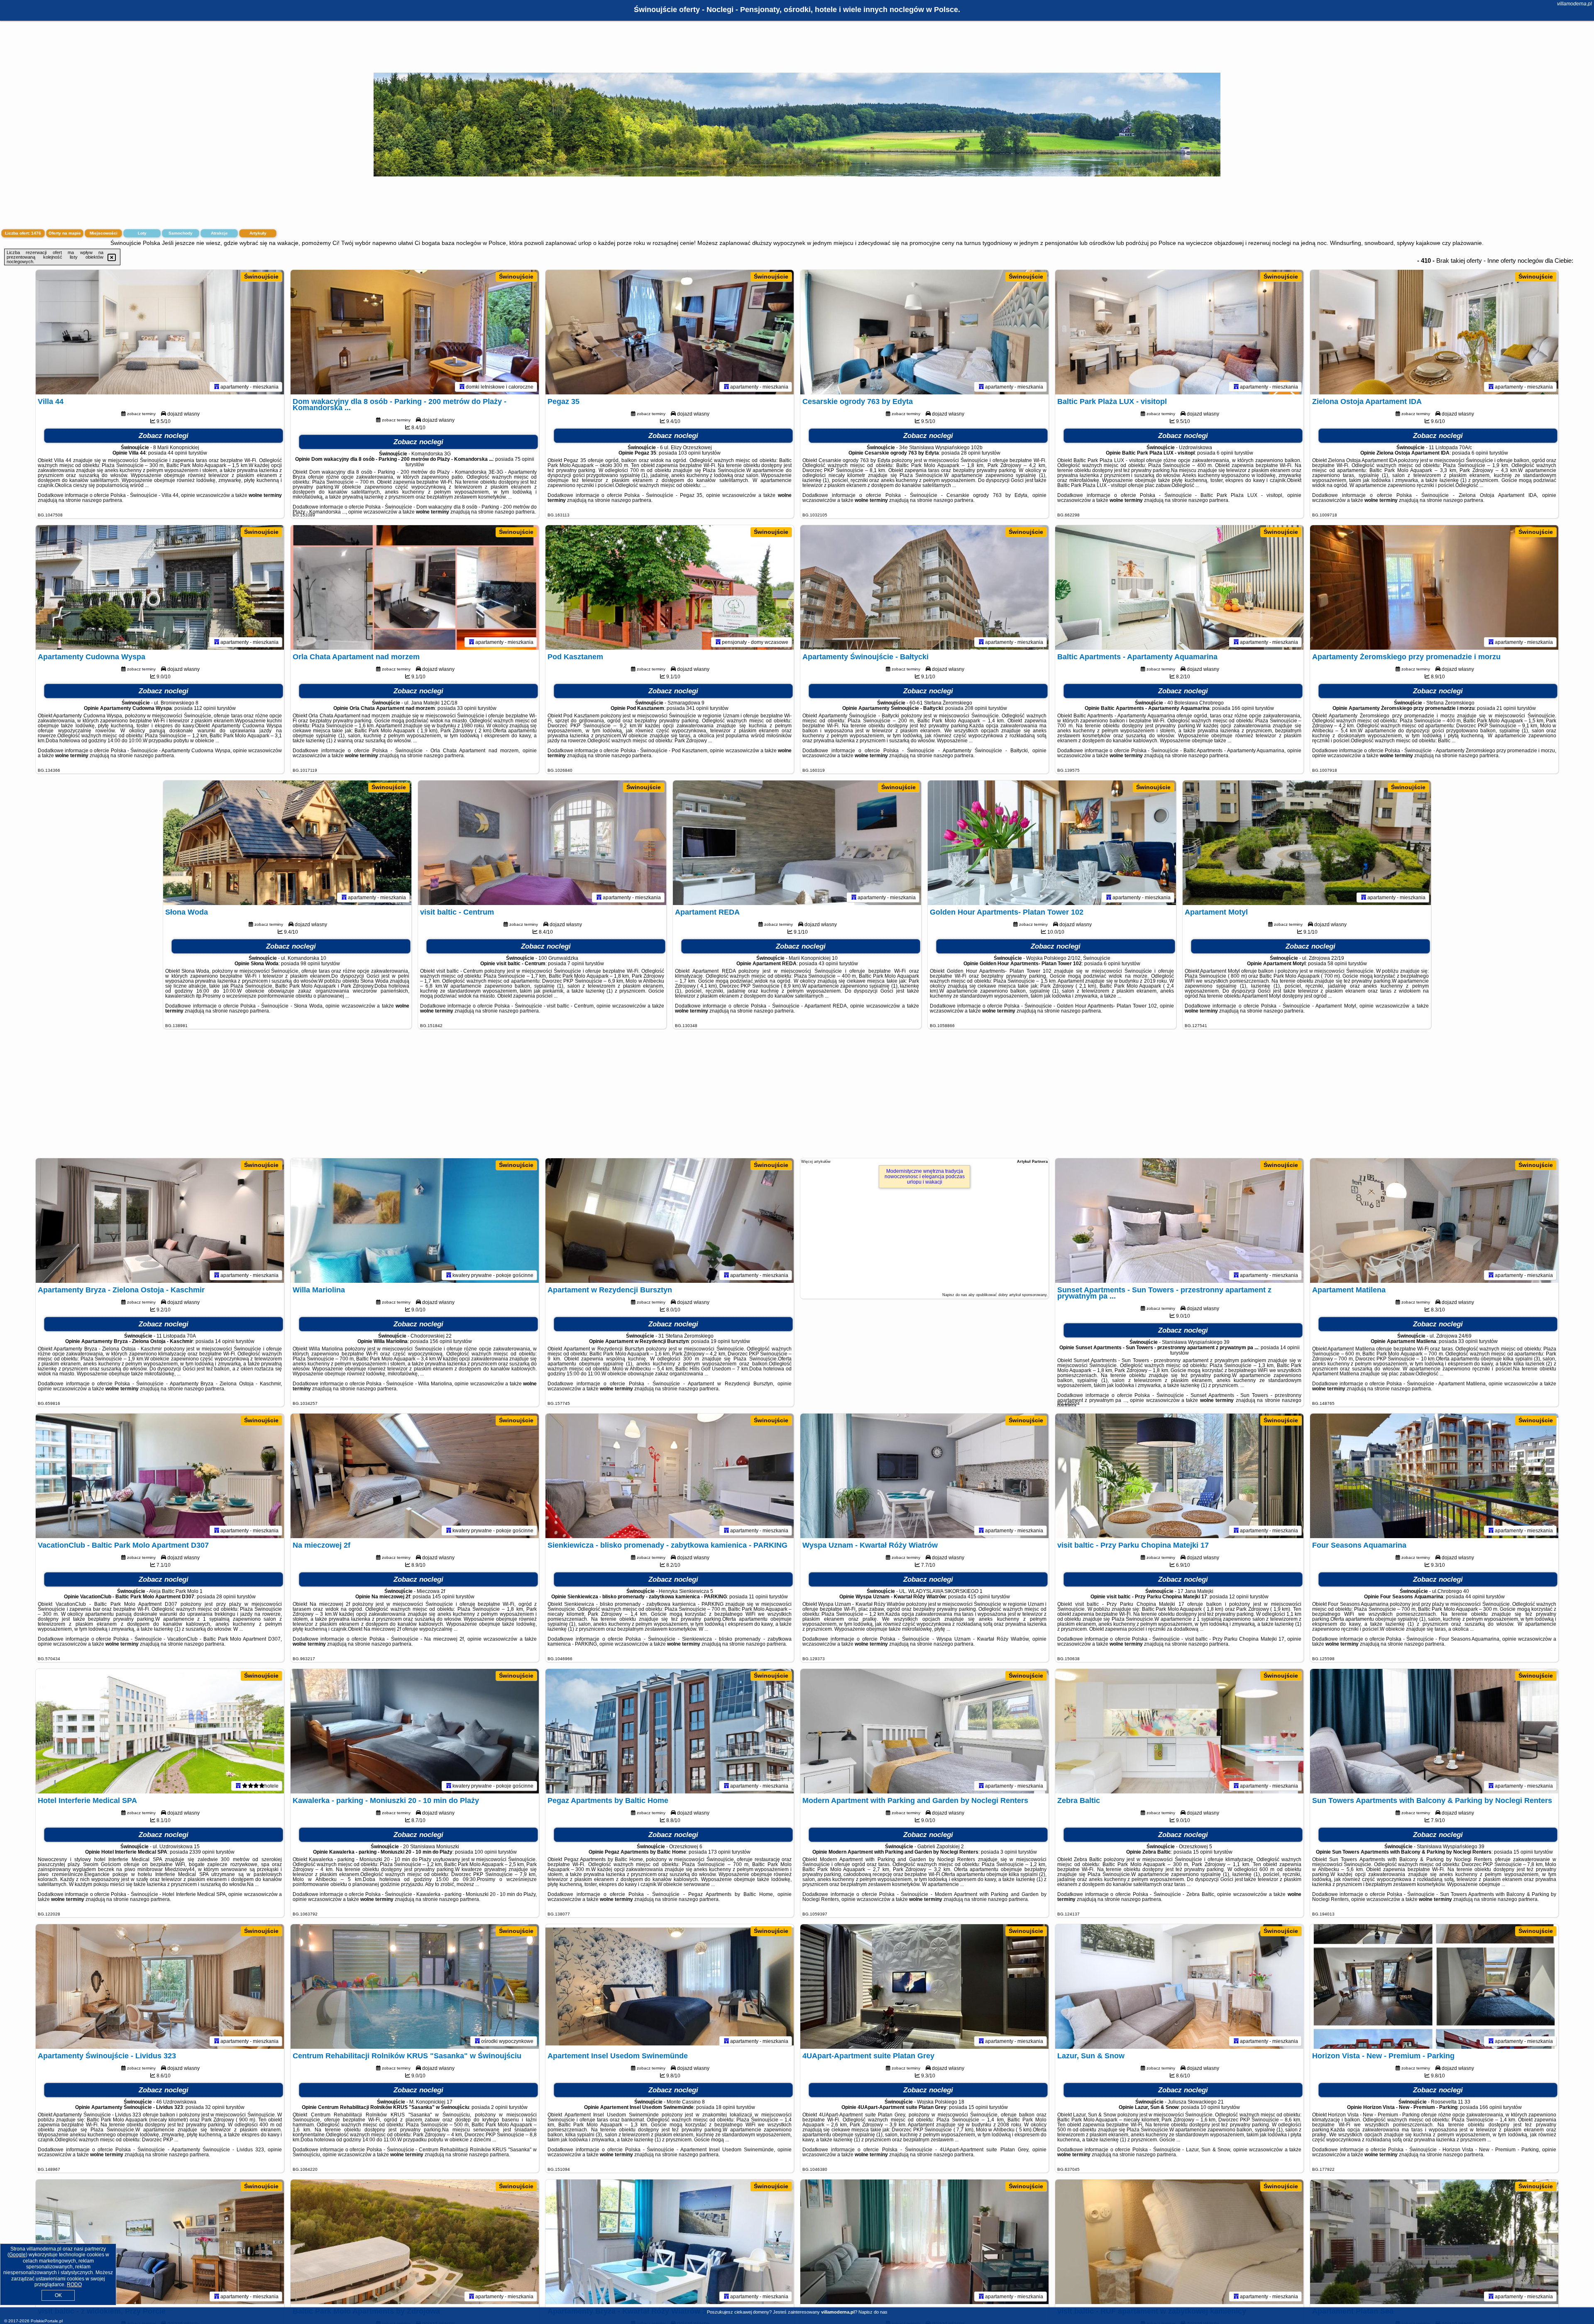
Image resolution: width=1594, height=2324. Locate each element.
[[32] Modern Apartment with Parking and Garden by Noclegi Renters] (924, 1731)
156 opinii (441, 1341)
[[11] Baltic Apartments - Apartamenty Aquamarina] (1179, 587)
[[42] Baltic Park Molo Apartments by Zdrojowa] (415, 2242)
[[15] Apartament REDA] (797, 843)
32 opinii (215, 2107)
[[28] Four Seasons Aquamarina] (1434, 1476)
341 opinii (697, 708)
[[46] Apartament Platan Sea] (1434, 2242)
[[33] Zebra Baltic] (1179, 1731)
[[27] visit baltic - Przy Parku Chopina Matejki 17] (1179, 1476)
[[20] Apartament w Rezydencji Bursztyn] (670, 1221)
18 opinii (725, 2107)
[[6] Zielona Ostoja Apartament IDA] (1434, 332)
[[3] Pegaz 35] (670, 332)
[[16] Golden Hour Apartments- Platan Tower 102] (1052, 843)
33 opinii (467, 708)
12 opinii (1239, 1597)
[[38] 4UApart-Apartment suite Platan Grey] (924, 1986)
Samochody (181, 233)
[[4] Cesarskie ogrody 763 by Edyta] (924, 332)
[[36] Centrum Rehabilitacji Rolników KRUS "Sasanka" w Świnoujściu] (415, 1986)
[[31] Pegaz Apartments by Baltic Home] (670, 1731)
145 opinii (443, 1597)
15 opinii (1203, 1852)
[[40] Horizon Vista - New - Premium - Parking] (1434, 1986)
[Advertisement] (797, 1098)
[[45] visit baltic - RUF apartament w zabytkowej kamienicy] (1179, 2242)
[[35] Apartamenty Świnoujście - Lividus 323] (160, 1986)
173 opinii (719, 1852)
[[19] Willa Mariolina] (415, 1221)
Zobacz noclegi (164, 436)
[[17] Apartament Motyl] (1307, 843)
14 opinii (225, 1341)
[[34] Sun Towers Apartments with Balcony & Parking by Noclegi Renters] (1434, 1731)
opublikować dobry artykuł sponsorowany (1011, 1295)
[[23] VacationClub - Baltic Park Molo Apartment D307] (160, 1476)
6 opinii (1225, 453)
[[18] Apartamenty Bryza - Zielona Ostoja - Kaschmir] (160, 1221)
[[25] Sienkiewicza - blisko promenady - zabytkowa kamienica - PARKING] (670, 1476)
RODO (74, 2285)
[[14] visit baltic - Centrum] (542, 843)
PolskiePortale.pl (47, 2321)
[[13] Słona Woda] (287, 843)
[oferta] (217, 387)
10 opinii (1210, 2107)
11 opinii (758, 1597)
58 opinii (1337, 964)
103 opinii (689, 453)
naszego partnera (102, 500)
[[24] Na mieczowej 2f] (415, 1476)
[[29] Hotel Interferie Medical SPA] (160, 1731)
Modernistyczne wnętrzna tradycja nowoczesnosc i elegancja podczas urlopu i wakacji (925, 1177)
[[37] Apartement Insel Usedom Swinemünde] (670, 1986)
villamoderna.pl (1574, 4)
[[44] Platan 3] (924, 2242)
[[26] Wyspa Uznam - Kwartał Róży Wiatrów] (924, 1476)
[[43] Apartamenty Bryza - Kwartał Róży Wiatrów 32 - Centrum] (670, 2242)
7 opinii (576, 964)
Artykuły (258, 233)
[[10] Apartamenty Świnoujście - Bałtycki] (924, 587)
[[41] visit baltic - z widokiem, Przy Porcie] (160, 2242)
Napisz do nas (873, 2312)
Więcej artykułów (816, 1162)
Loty (142, 233)
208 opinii (976, 708)
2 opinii (499, 2107)
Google (17, 2255)
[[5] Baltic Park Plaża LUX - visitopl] (1179, 332)
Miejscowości (104, 233)
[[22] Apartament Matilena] (1434, 1221)
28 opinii (971, 453)
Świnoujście (261, 276)
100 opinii (486, 1852)
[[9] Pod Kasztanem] (670, 587)
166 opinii (1243, 708)
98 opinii (310, 964)
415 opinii (979, 1597)
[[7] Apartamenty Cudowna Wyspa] (160, 587)
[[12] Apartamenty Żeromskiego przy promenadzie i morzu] (1434, 587)
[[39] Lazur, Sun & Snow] (1179, 1986)
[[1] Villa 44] (160, 332)
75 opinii (524, 459)
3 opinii (1009, 1852)
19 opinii (720, 1341)
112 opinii (205, 708)
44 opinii (177, 453)
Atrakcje (219, 233)
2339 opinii (202, 1852)
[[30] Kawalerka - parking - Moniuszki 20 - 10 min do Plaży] (415, 1731)
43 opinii (828, 964)
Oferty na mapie (65, 233)
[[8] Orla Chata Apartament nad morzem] (415, 587)
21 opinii (1506, 708)
